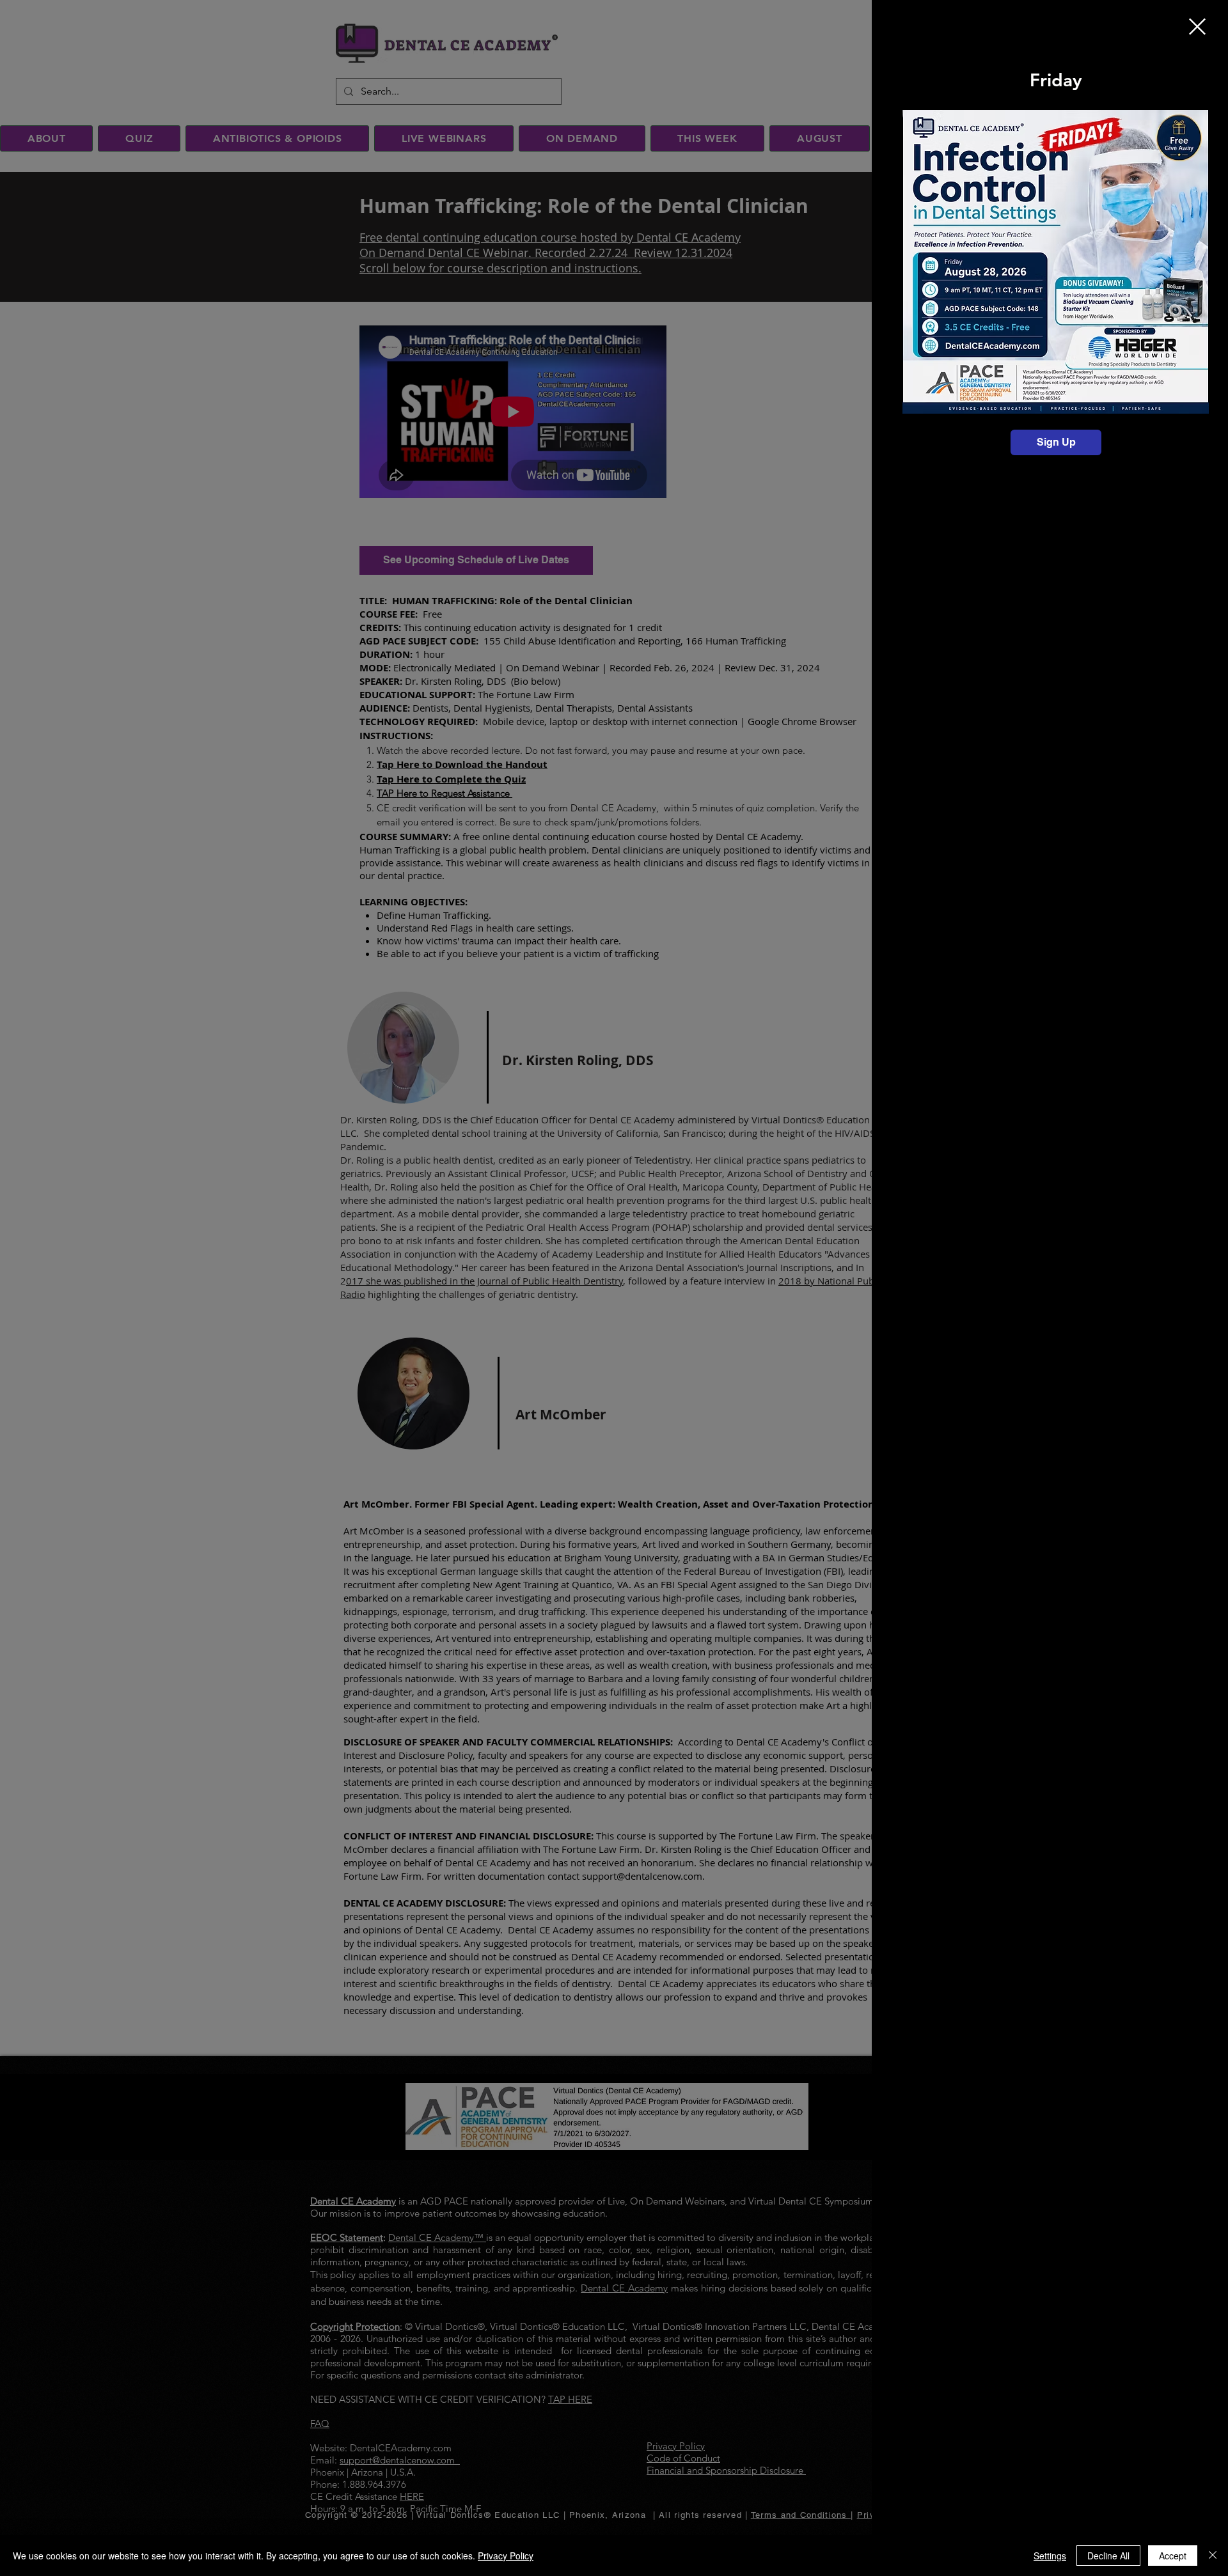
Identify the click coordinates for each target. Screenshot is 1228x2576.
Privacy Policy (506, 2556)
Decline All (1108, 2556)
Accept (1173, 2556)
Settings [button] (1050, 2556)
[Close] (1213, 2556)
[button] (1197, 27)
